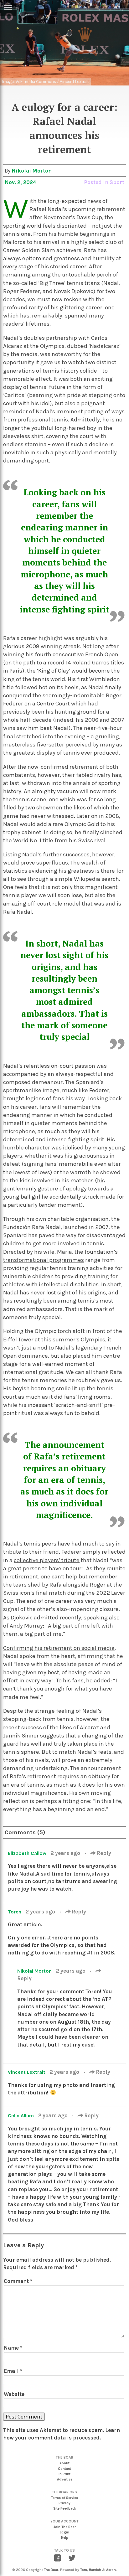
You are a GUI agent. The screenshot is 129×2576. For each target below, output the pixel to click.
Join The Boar (65, 2527)
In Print (64, 2474)
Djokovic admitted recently (46, 1618)
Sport (117, 182)
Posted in (97, 182)
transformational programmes (44, 1260)
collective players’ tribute (47, 1560)
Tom (84, 2570)
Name (13, 2348)
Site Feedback (65, 2509)
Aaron (111, 2570)
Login (64, 2532)
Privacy (64, 2503)
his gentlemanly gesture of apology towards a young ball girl (58, 1189)
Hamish (95, 2570)
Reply (103, 1853)
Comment (18, 2281)
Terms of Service (64, 2498)
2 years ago (66, 1853)
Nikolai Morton (32, 171)
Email (13, 2371)
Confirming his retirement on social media (59, 1648)
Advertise (65, 2479)
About (64, 2463)
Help (65, 2538)
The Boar (51, 2570)
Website (14, 2394)
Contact (64, 2469)
